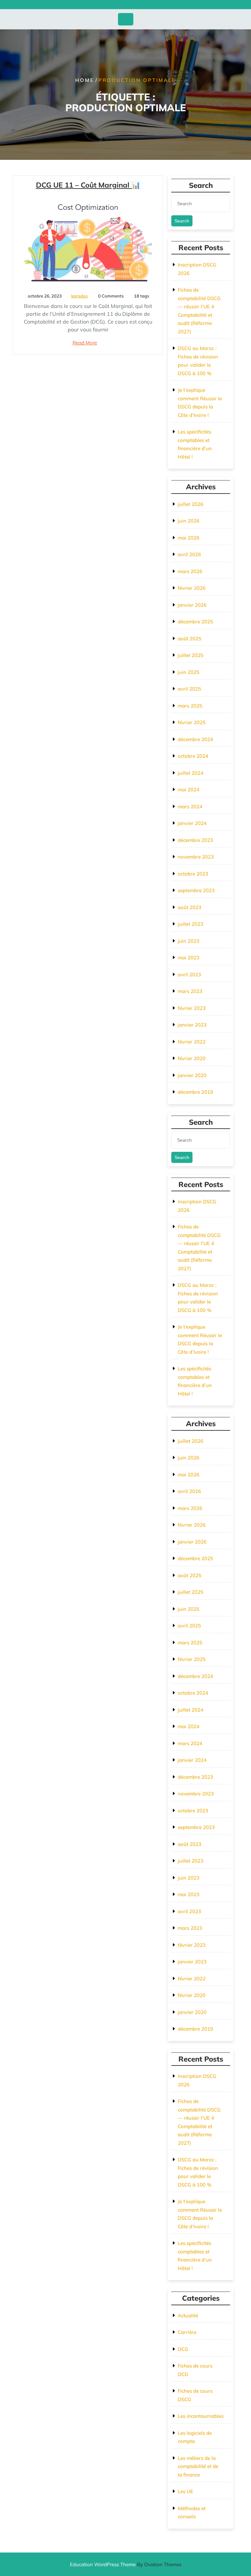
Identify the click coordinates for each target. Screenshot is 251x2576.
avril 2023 (189, 975)
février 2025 (192, 722)
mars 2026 (190, 571)
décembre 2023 (195, 840)
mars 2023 (190, 991)
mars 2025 (190, 706)
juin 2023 (189, 941)
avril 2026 (189, 554)
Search (182, 221)
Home (85, 80)
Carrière (187, 2332)
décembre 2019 (195, 1092)
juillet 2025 (191, 655)
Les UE (185, 2491)
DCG (183, 2349)
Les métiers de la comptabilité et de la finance (198, 2466)
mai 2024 (189, 790)
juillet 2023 (191, 924)
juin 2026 (189, 521)
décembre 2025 (195, 622)
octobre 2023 (193, 874)
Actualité (188, 2316)
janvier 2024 (192, 823)
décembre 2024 (195, 739)
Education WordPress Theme (126, 2564)
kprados (79, 296)
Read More (85, 343)
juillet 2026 (191, 504)
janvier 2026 (192, 605)
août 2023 (190, 907)
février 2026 (192, 588)
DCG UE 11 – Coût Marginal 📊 (88, 185)
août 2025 (190, 639)
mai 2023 (189, 958)
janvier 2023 (192, 1025)
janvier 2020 (192, 1075)
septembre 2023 (196, 890)
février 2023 (192, 1008)
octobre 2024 (193, 756)
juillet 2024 (191, 773)
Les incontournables (201, 2416)
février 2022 (192, 1042)
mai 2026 (189, 538)
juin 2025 (189, 672)
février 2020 (192, 1058)
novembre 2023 (196, 857)
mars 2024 (190, 807)
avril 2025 (189, 689)
